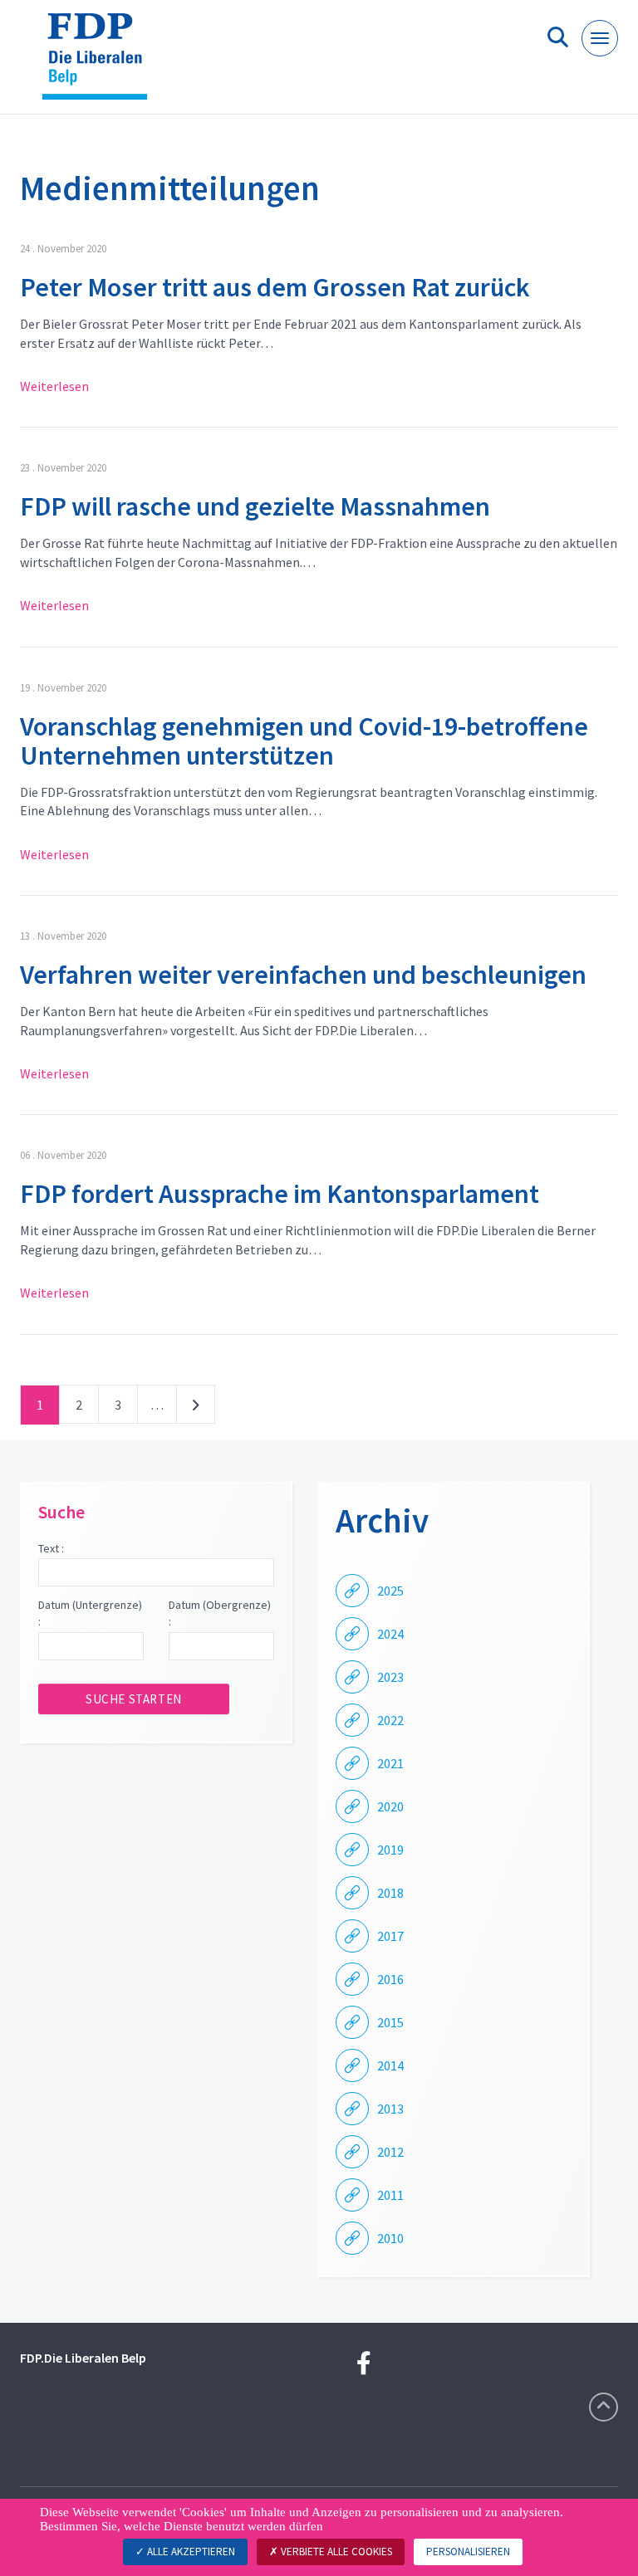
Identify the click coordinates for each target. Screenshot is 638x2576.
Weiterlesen (54, 386)
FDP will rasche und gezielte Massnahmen (255, 506)
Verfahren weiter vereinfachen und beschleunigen (303, 975)
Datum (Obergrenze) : (220, 1613)
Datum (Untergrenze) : (90, 1613)
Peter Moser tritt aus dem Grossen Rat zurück (275, 287)
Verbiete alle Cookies (335, 2552)
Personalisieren (468, 2552)
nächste (196, 1408)
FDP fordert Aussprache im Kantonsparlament (280, 1194)
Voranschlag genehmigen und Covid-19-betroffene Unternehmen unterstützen (304, 741)
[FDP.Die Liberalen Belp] (101, 64)
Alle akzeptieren (190, 2552)
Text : (51, 1548)
